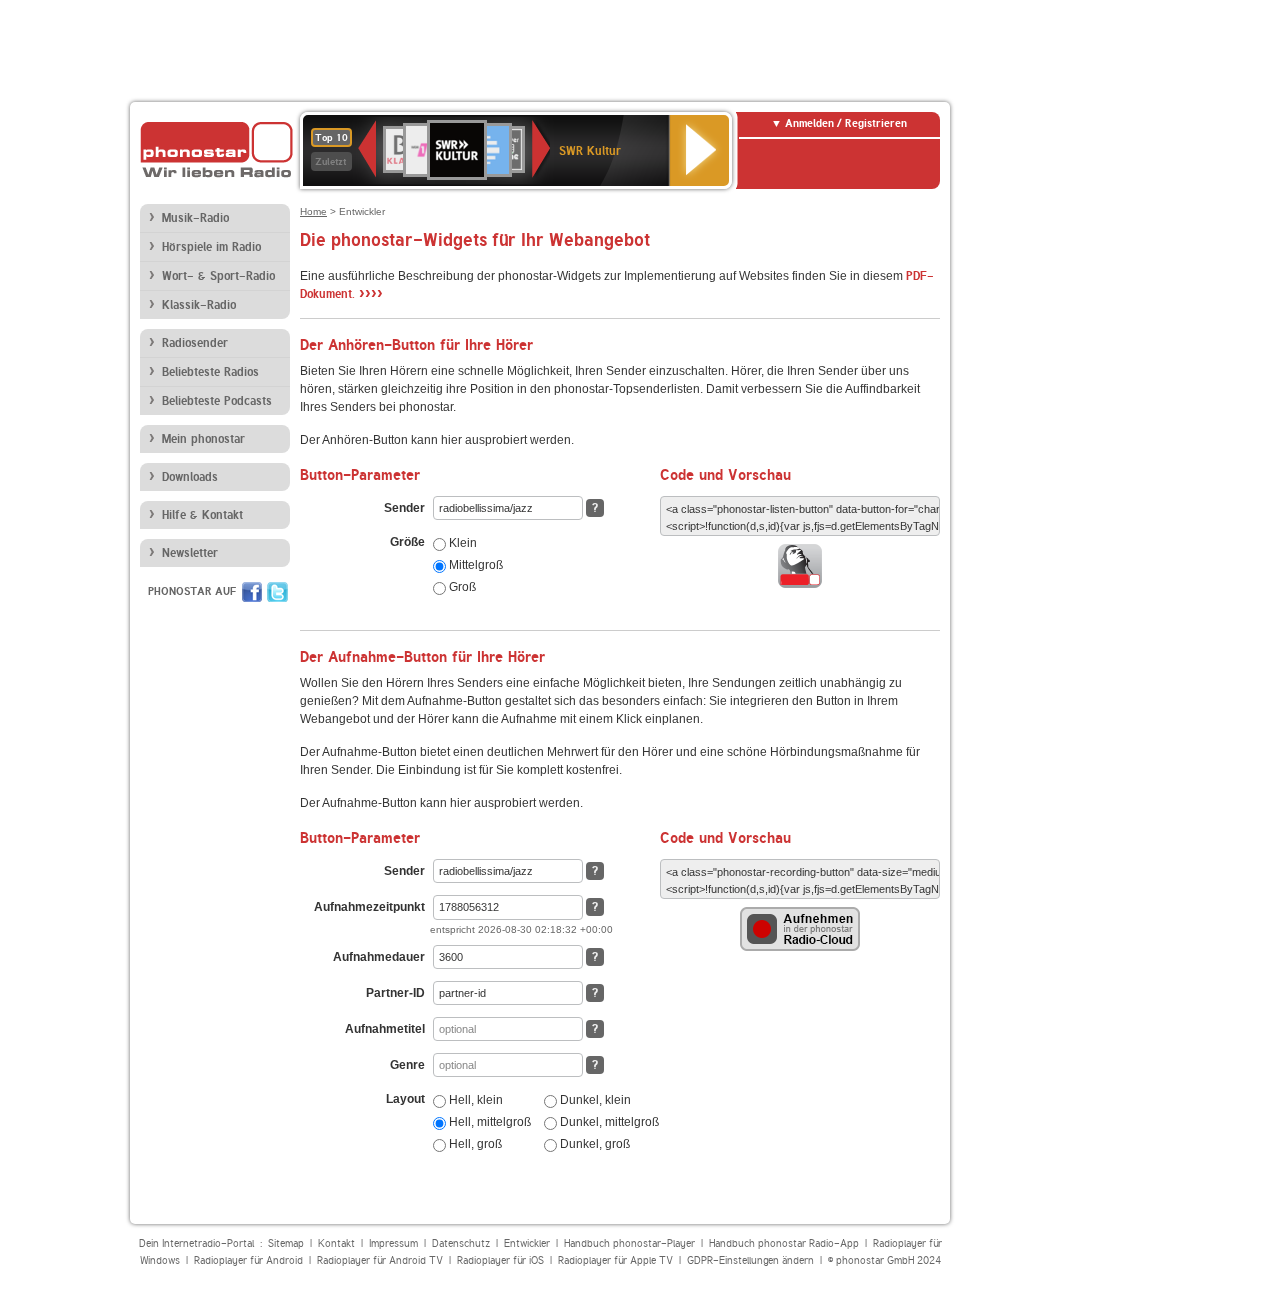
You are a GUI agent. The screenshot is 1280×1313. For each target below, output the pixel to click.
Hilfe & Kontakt (202, 515)
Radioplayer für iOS (500, 1260)
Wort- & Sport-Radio (218, 276)
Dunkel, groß (593, 1144)
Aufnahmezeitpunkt (369, 907)
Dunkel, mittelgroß (608, 1122)
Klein (461, 543)
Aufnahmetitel (385, 1029)
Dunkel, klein (594, 1100)
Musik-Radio (195, 218)
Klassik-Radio (199, 305)
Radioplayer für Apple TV (615, 1260)
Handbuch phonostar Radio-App (784, 1243)
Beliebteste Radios (210, 372)
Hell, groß (474, 1144)
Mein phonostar (203, 439)
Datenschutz (461, 1243)
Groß (461, 587)
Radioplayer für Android (248, 1260)
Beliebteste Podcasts (217, 401)
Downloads (190, 477)
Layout (405, 1099)
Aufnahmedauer (379, 957)
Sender (404, 508)
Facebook (252, 592)
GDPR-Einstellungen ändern (750, 1260)
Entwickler (527, 1243)
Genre (407, 1065)
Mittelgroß (474, 565)
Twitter (277, 592)
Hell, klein (474, 1100)
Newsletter (190, 553)
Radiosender (195, 343)
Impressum (393, 1243)
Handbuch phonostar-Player (629, 1243)
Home (313, 211)
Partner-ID (395, 993)
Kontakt (336, 1243)
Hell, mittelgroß (488, 1122)
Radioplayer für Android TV (380, 1260)
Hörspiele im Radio (211, 247)
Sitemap (286, 1243)
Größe (407, 542)
